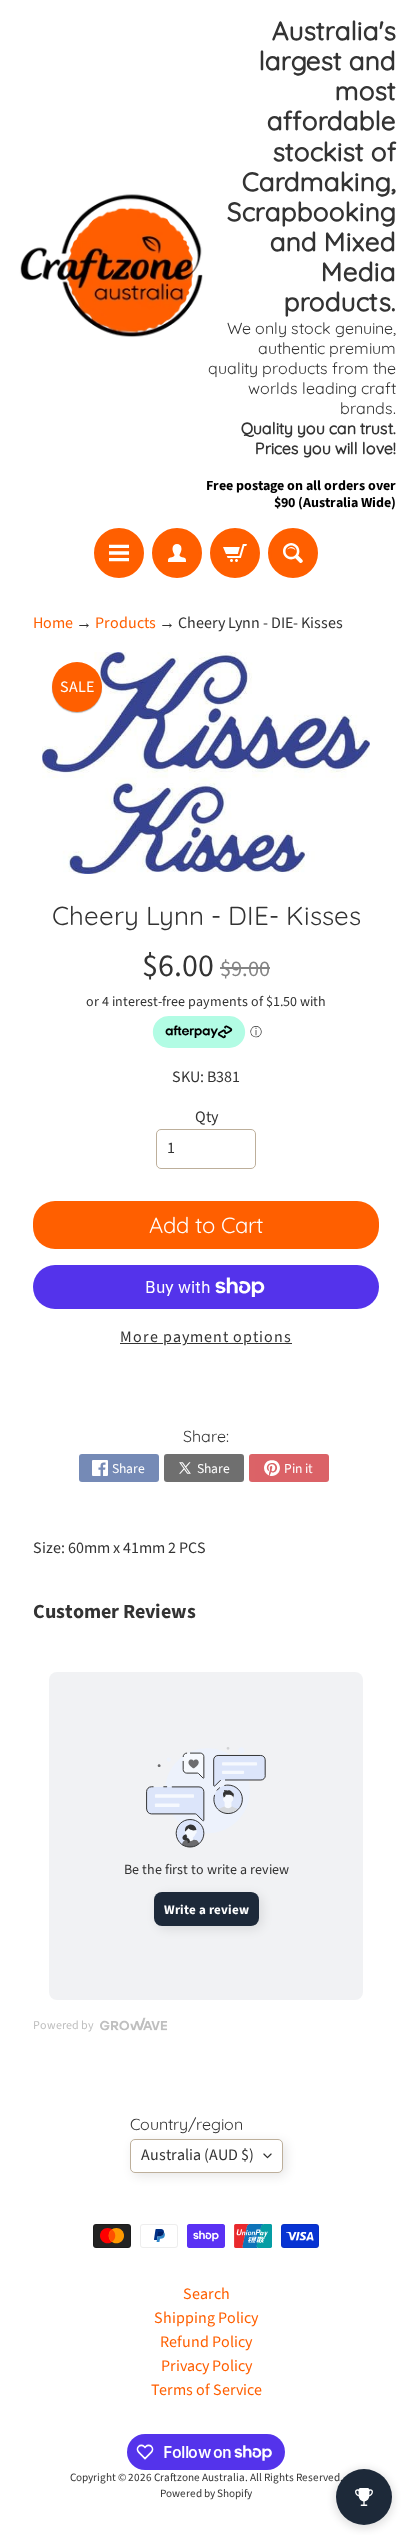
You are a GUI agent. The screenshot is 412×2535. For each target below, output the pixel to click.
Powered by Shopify (206, 2493)
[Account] (177, 553)
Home (53, 623)
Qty (206, 1117)
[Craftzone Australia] (111, 264)
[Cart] (235, 553)
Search (206, 2294)
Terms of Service (206, 2390)
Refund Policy (206, 2342)
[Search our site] (293, 553)
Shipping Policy (206, 2318)
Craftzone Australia (199, 2477)
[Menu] (119, 553)
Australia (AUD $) (197, 2155)
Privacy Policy (206, 2366)
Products (125, 623)
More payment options (206, 1337)
